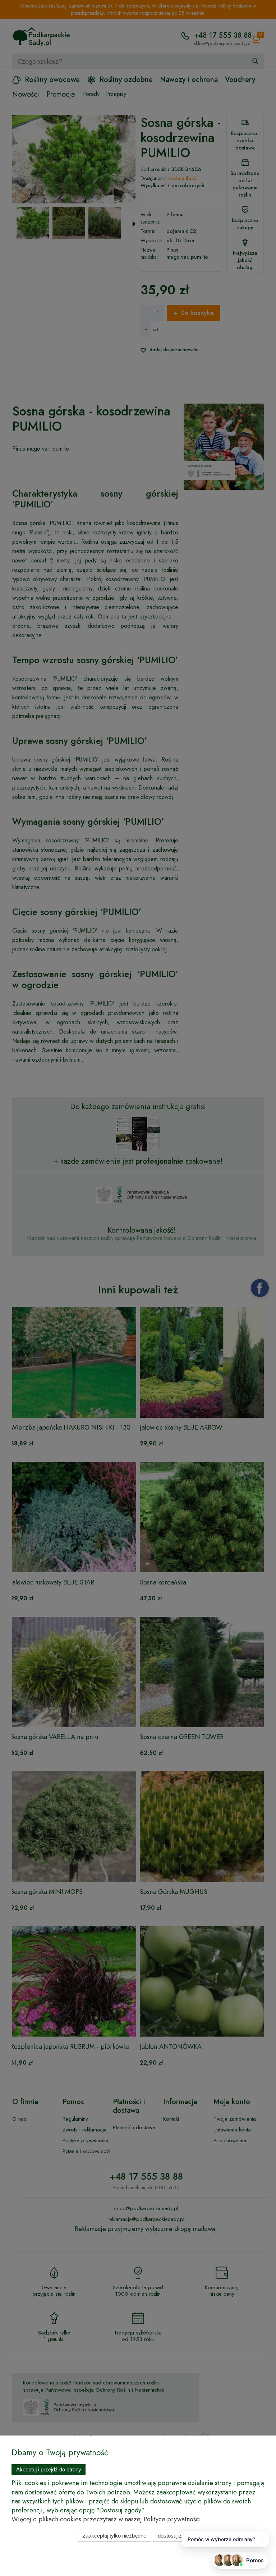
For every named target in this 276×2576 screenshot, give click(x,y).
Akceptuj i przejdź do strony (49, 2469)
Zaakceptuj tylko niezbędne (114, 2536)
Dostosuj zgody (176, 2536)
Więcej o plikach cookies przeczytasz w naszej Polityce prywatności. (107, 2519)
